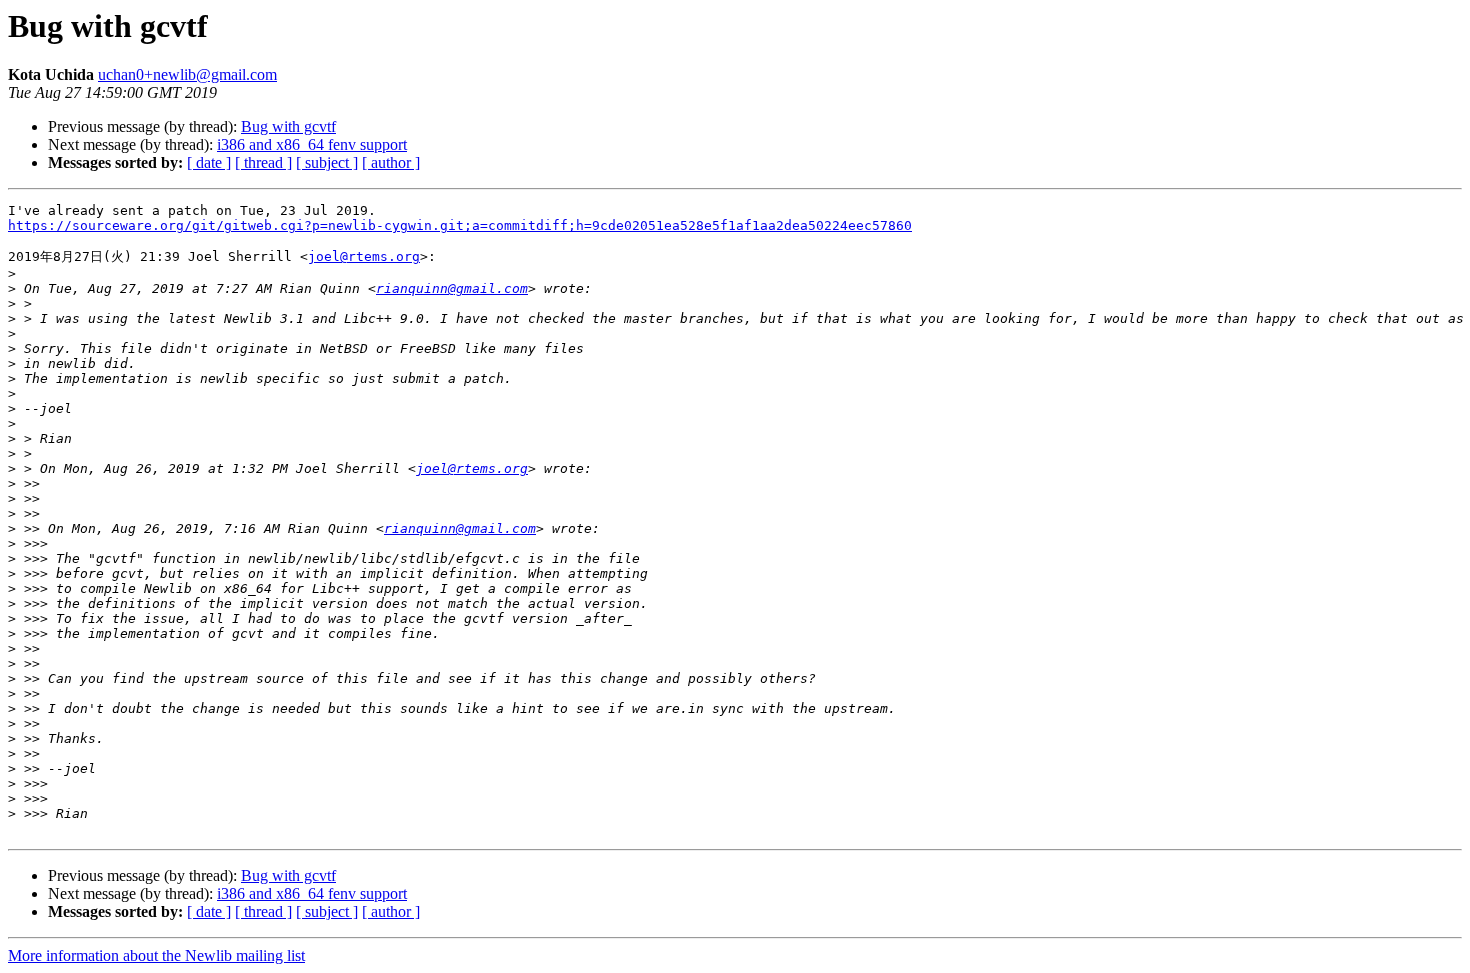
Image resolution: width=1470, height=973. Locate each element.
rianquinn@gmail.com (452, 288)
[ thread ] (263, 162)
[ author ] (391, 162)
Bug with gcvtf (288, 126)
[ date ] (209, 162)
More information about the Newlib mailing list (156, 955)
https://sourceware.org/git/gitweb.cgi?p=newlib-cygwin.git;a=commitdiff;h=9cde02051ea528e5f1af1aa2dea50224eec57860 (460, 225)
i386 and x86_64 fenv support (312, 144)
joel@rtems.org (364, 256)
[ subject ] (327, 162)
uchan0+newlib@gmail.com (187, 74)
